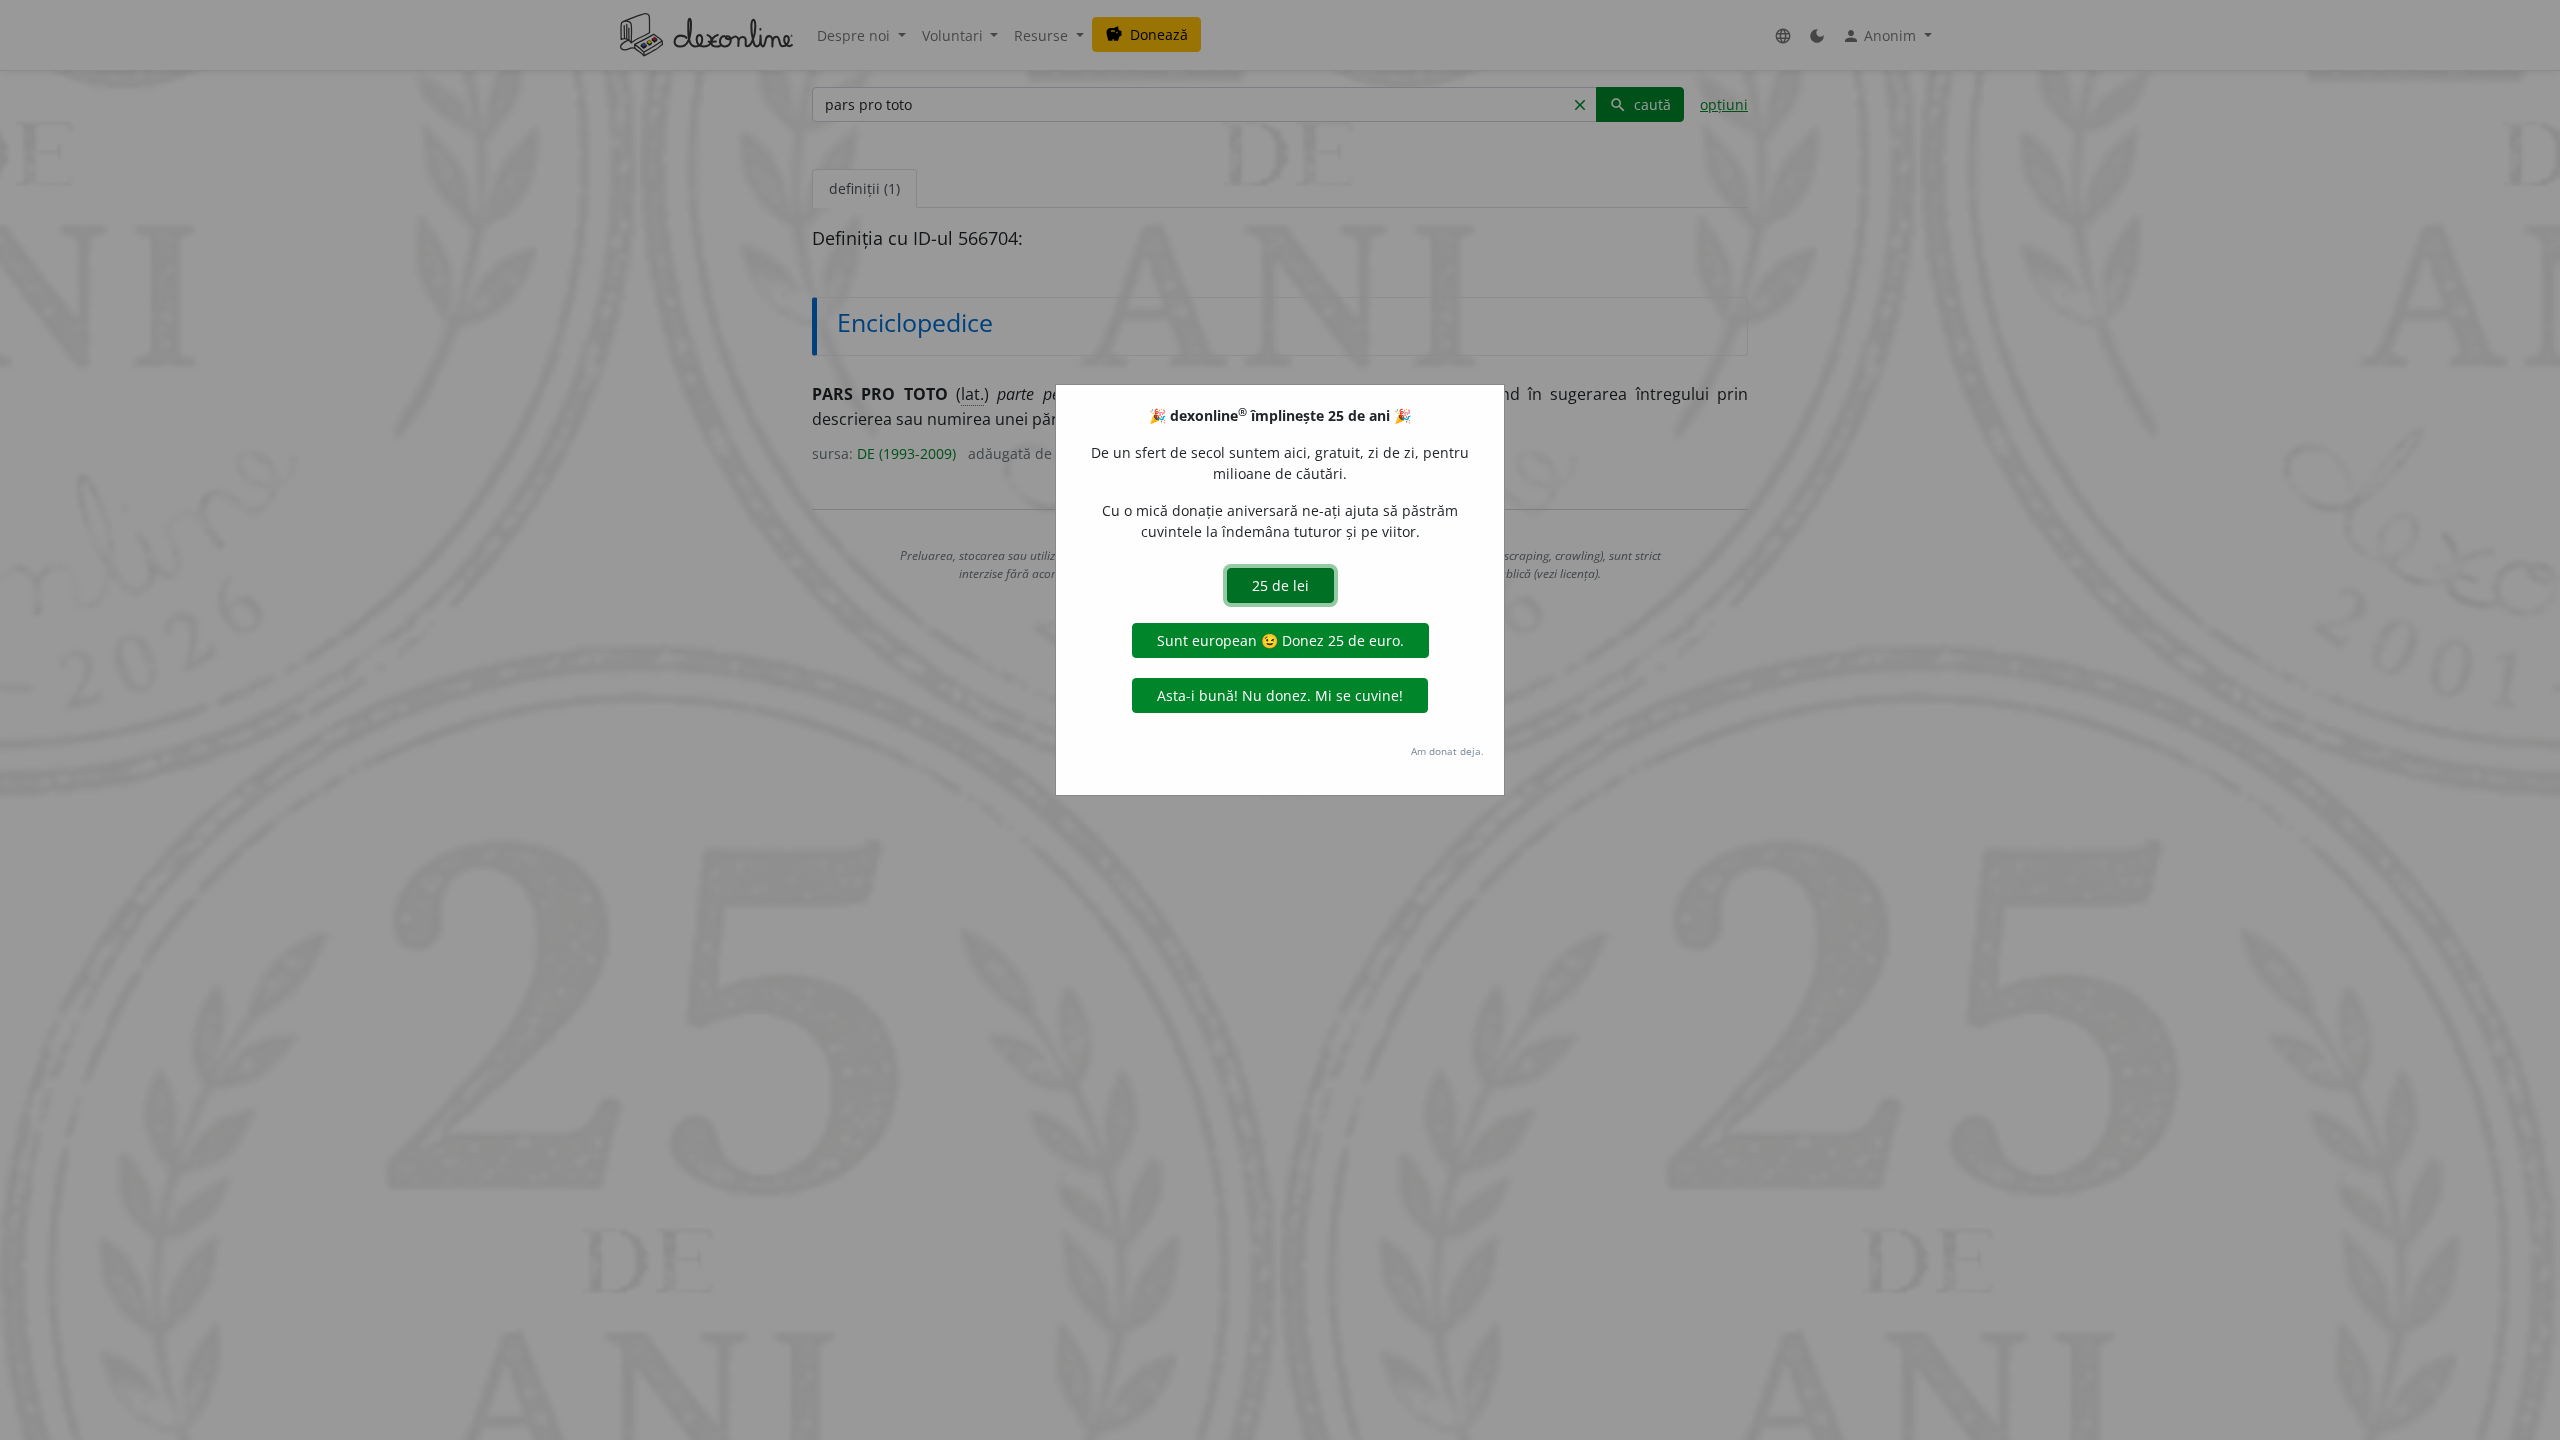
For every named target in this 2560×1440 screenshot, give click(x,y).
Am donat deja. (1447, 751)
